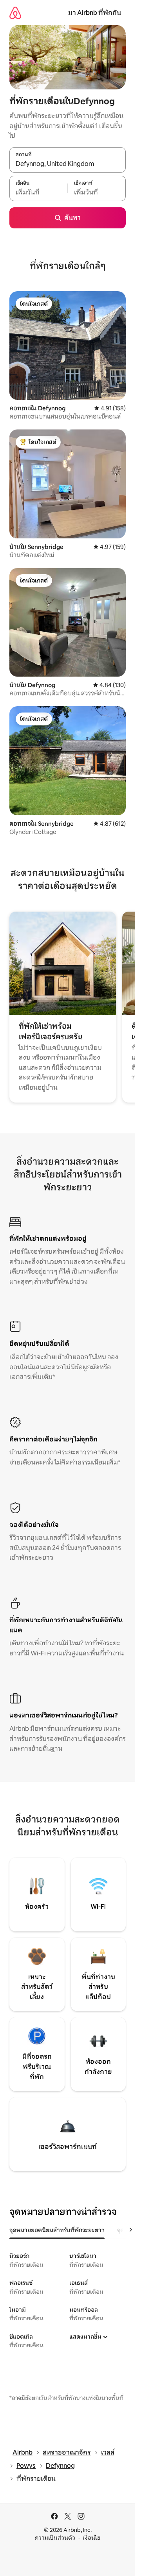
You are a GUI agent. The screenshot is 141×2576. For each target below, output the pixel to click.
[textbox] (38, 192)
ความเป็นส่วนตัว (55, 2538)
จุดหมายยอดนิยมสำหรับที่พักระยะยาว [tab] (57, 2230)
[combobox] (68, 164)
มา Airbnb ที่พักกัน (95, 13)
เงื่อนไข (91, 2538)
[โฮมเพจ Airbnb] (15, 13)
